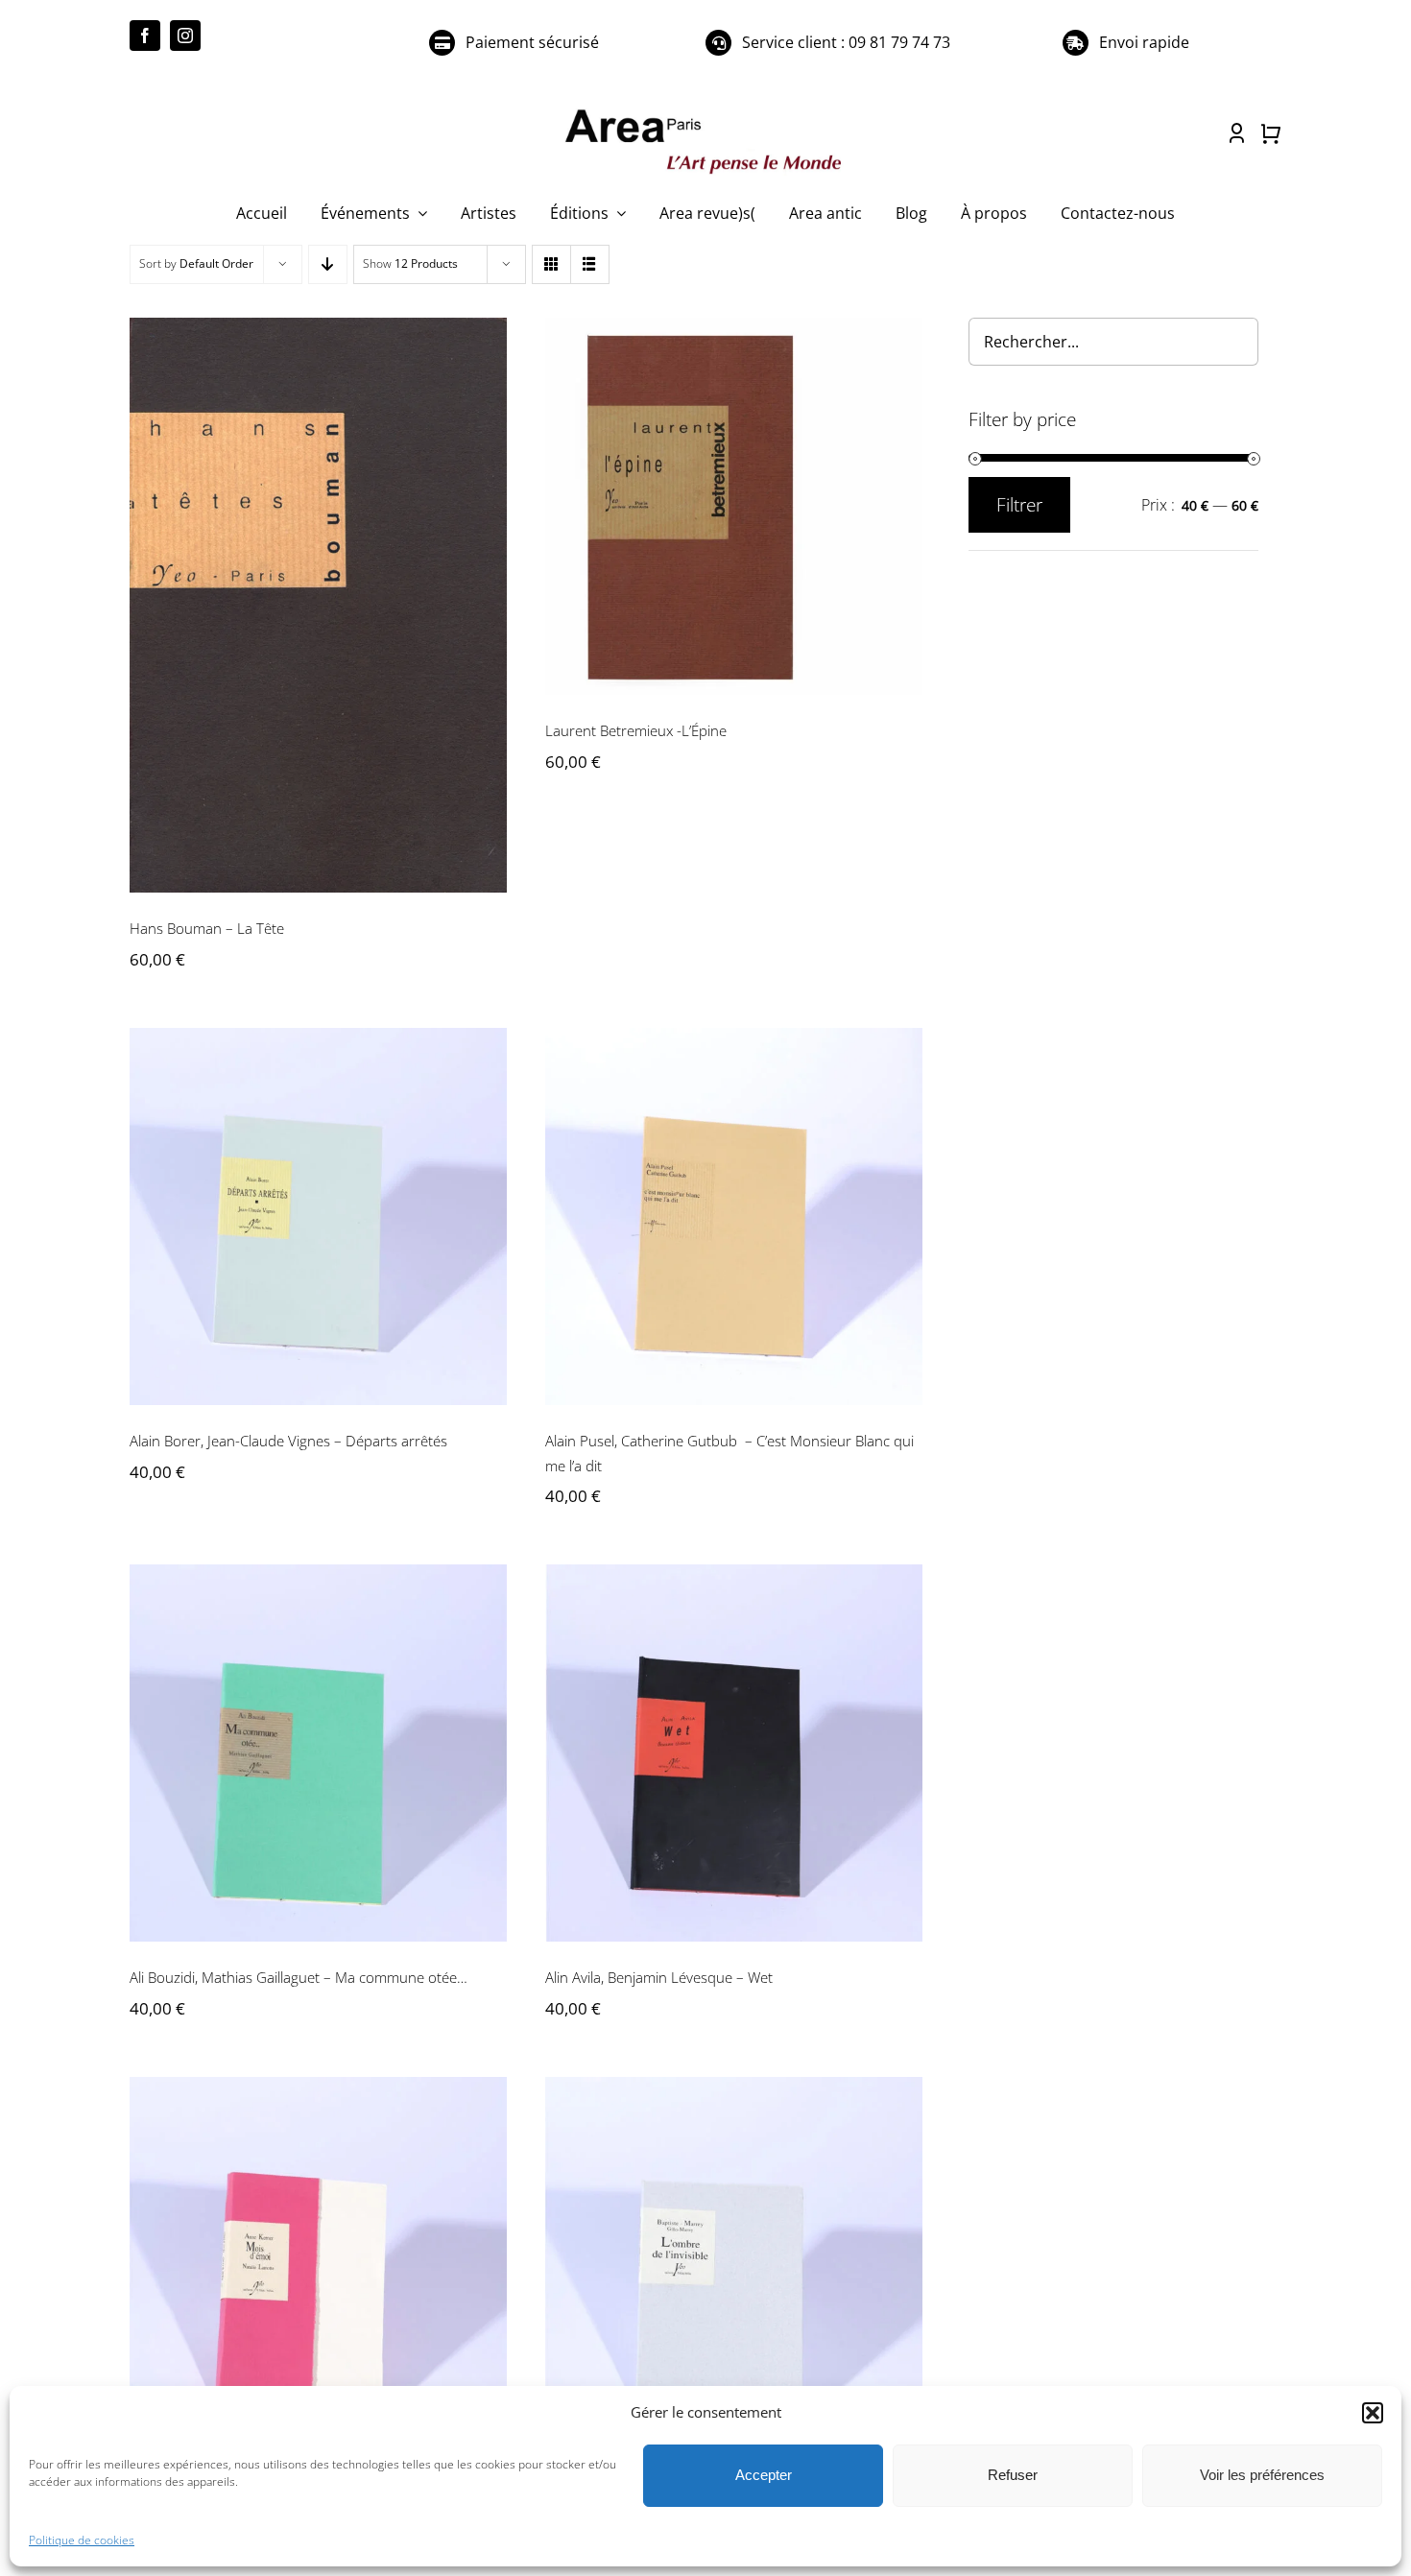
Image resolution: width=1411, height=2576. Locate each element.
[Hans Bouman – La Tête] (318, 606)
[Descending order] (328, 264)
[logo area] (705, 110)
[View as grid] (551, 264)
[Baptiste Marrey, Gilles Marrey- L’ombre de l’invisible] (734, 2266)
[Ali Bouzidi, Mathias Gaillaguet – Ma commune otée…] (318, 1753)
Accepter (764, 2475)
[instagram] (185, 36)
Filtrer (1019, 505)
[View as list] (590, 264)
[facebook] (145, 36)
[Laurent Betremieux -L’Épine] (734, 506)
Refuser (1013, 2475)
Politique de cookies (82, 2540)
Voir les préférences (1262, 2475)
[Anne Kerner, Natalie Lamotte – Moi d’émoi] (318, 2266)
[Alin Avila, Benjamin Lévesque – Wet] (734, 1753)
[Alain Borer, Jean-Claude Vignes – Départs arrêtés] (318, 1216)
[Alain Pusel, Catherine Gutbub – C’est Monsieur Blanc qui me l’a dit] (734, 1216)
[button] (1373, 2413)
